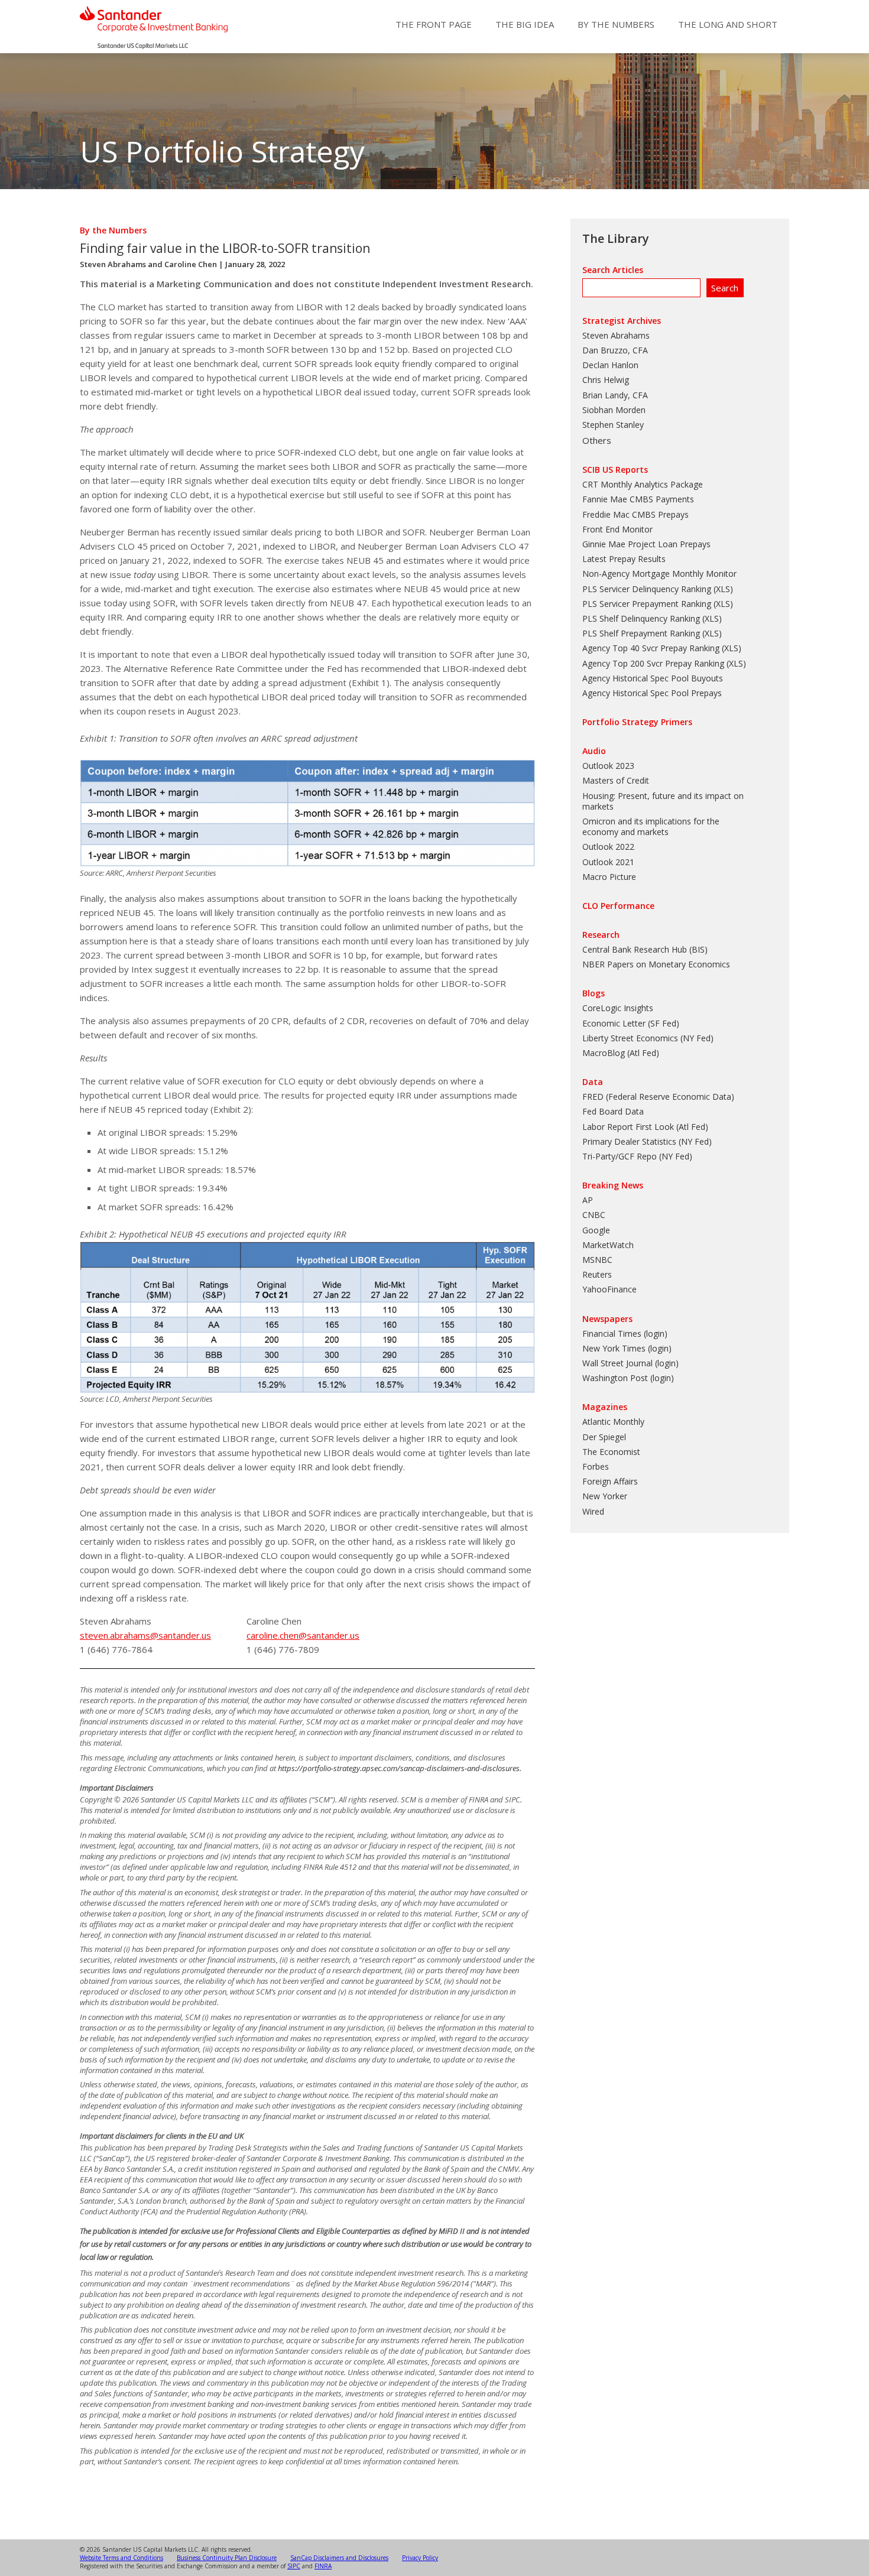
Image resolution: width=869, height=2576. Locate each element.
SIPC (294, 2566)
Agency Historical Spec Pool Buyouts (653, 678)
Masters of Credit (616, 780)
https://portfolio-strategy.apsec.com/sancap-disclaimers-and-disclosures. (400, 1768)
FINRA (323, 2566)
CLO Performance (618, 906)
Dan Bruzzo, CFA (615, 350)
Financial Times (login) (625, 1334)
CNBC (594, 1215)
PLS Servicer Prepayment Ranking (647, 604)
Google (596, 1230)
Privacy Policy (420, 2558)
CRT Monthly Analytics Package (643, 484)
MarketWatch (608, 1245)
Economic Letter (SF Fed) (631, 1023)
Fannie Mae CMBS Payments (638, 499)
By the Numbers (616, 24)
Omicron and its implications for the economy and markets (651, 826)
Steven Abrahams (113, 264)
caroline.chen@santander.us (303, 1635)
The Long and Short (728, 24)
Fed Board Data (613, 1111)
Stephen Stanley (613, 425)
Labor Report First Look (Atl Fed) (645, 1127)
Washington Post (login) (628, 1378)
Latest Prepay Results (624, 559)
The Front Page (434, 24)
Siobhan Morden (614, 410)
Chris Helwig (606, 380)
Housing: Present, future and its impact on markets (663, 801)
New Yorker (605, 1496)
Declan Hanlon (610, 365)
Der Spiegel (604, 1437)
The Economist (611, 1452)
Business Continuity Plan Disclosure (227, 2558)
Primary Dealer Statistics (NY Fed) (647, 1141)
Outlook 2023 (608, 766)
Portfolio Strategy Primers (637, 722)
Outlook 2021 (608, 862)
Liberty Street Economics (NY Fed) (648, 1038)
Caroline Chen (191, 264)
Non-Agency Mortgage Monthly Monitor (659, 574)
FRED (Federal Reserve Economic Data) (658, 1097)
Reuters (597, 1274)
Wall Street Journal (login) (630, 1363)
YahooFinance (609, 1289)
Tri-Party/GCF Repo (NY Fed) (637, 1156)
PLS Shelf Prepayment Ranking (641, 633)
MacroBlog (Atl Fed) (621, 1053)
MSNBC (597, 1260)
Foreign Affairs (610, 1481)
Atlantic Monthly (613, 1422)
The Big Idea (525, 24)
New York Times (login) (627, 1348)
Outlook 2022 (608, 847)
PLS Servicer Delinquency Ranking (647, 589)
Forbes (596, 1466)
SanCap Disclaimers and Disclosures (339, 2558)
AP (588, 1200)
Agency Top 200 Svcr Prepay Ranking (653, 663)
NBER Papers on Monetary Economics (656, 964)
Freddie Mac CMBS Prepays (635, 514)
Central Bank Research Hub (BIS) (645, 949)
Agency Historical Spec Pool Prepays (652, 693)
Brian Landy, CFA (615, 395)
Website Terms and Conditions (121, 2558)
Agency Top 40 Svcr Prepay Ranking (651, 648)
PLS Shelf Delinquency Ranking (641, 618)
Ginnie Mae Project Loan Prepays (646, 544)
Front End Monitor (617, 529)
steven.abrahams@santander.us (145, 1635)
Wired (593, 1511)
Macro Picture (609, 877)
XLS (723, 589)
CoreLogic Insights (618, 1008)
